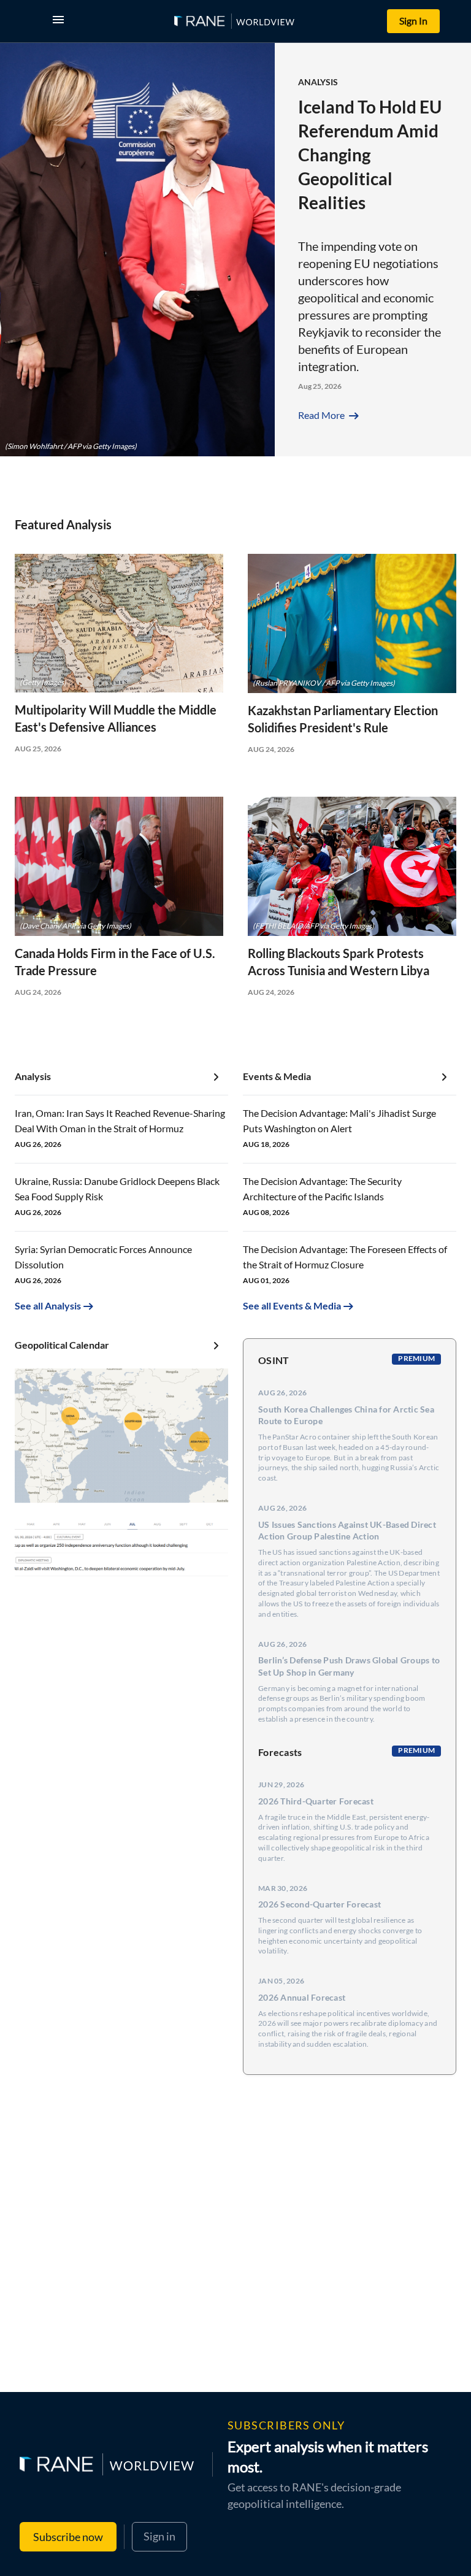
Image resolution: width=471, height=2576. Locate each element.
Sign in (159, 2536)
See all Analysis (48, 1305)
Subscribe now (68, 2537)
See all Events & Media (292, 1305)
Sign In (413, 21)
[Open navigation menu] (61, 21)
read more (330, 415)
